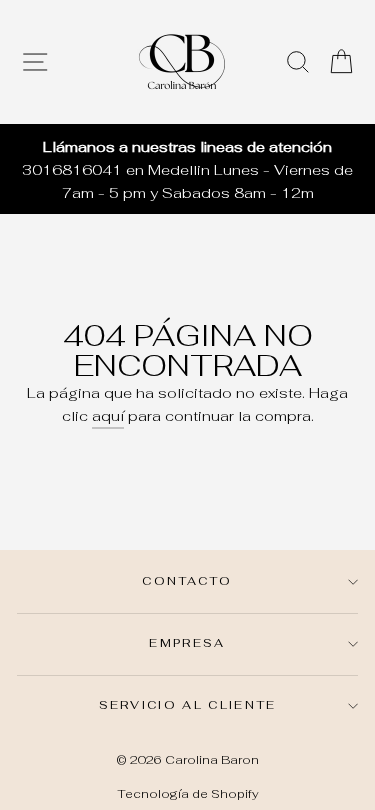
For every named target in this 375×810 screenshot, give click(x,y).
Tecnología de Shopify (188, 793)
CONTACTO (187, 580)
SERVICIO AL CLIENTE (188, 704)
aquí (108, 415)
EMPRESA (187, 642)
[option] (187, 169)
